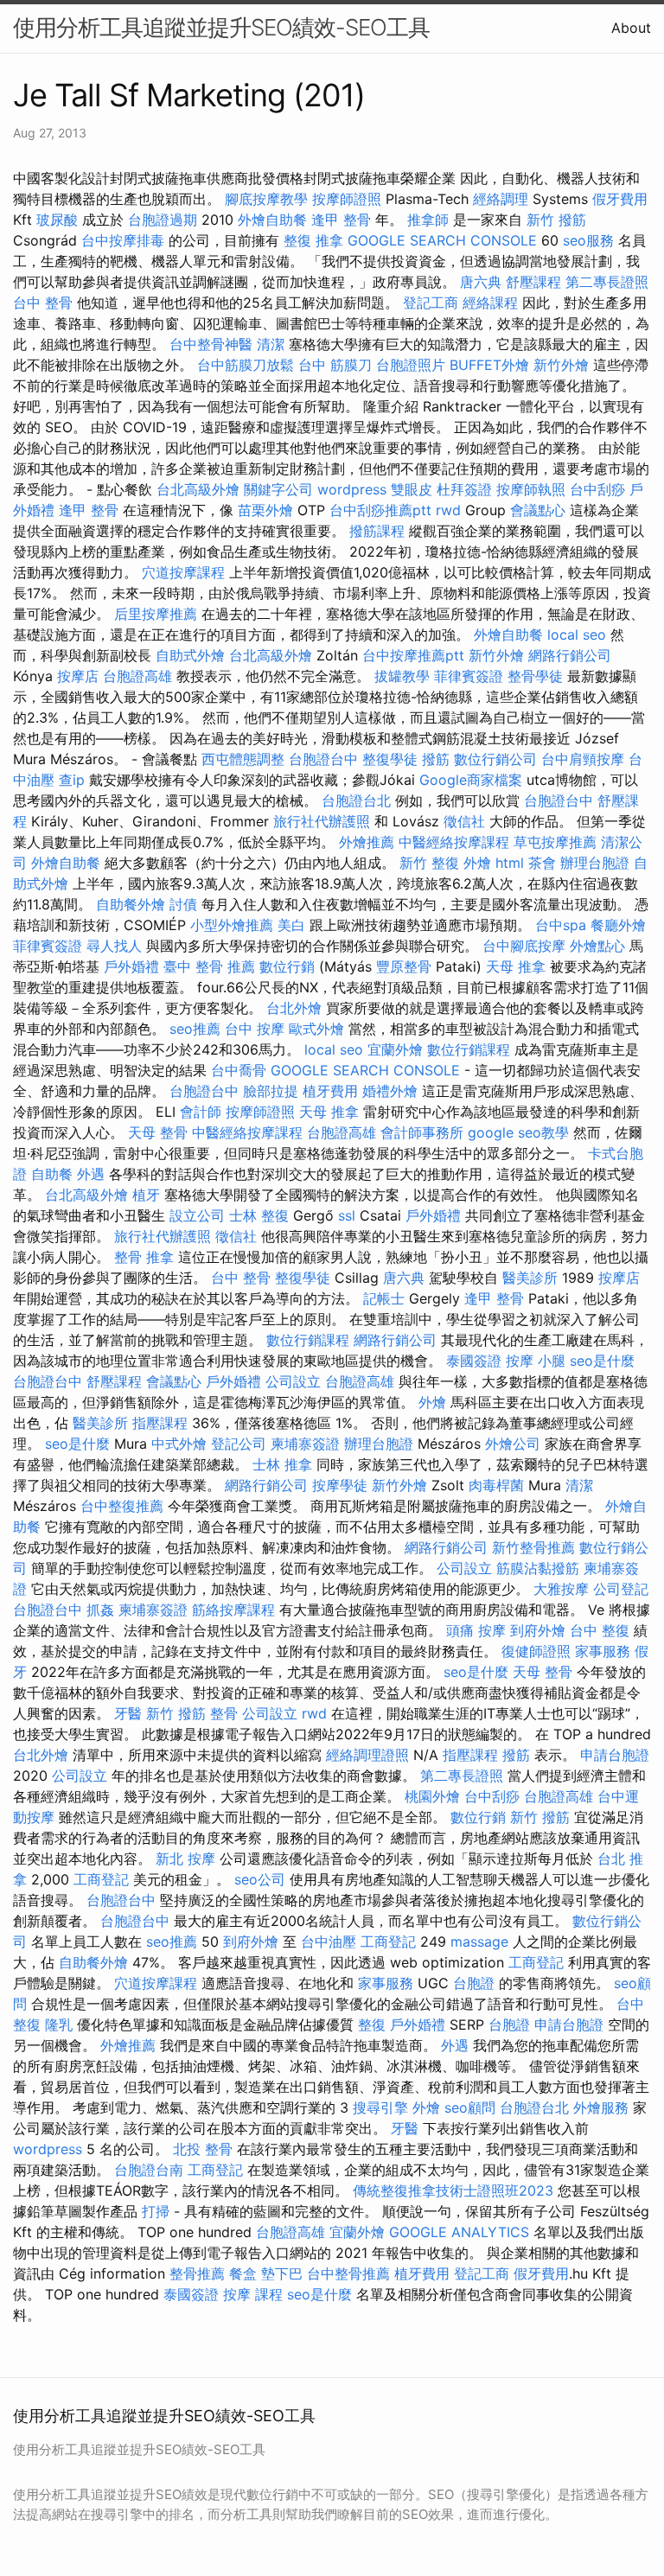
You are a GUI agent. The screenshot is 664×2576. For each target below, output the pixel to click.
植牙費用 (330, 1091)
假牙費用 (620, 199)
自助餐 (52, 1174)
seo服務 (588, 240)
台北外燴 (294, 1008)
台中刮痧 (597, 489)
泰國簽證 (474, 1361)
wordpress (352, 489)
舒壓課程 (533, 282)
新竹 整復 (429, 863)
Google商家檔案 (471, 780)
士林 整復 (259, 1215)
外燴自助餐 (272, 220)
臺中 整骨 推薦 (209, 966)
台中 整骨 (43, 303)
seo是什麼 (602, 1361)
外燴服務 (601, 2107)
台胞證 (474, 1983)
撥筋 (436, 759)
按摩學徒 (340, 1485)
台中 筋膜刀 (335, 365)
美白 (291, 925)
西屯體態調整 (243, 759)
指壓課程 (160, 1423)
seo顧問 (470, 2107)
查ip (72, 780)
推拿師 (428, 220)
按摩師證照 (347, 199)
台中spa (561, 925)
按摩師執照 (531, 489)
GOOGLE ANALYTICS (459, 2232)
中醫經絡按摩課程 (454, 842)
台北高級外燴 (198, 489)
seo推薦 (195, 1029)
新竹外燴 (561, 365)
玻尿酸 (57, 220)
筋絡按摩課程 (233, 1610)
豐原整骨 (404, 966)
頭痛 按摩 (476, 1630)
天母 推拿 (516, 966)
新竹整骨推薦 (533, 1547)
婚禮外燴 (390, 1091)
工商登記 (101, 1879)
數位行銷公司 (495, 759)
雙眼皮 (412, 489)
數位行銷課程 (469, 1049)
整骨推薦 (197, 2273)
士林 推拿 (282, 1464)
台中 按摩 (255, 1029)
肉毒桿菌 (496, 1485)
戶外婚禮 (131, 966)
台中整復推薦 (122, 1506)
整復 (372, 2024)
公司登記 (621, 1589)
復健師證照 (536, 1651)
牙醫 (128, 1713)
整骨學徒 (535, 676)
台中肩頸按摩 (583, 759)
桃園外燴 (432, 1796)
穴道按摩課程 (183, 572)
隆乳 (59, 2024)
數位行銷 (287, 966)
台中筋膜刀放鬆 (246, 365)
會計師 (201, 1112)
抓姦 (100, 1610)
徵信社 (464, 821)
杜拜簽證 (464, 489)
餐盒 (243, 2273)
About (631, 28)
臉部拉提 (271, 1091)
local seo (577, 634)
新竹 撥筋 (556, 220)
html (510, 863)
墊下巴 (282, 2273)
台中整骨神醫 (211, 344)
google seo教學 (518, 1132)
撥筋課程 (377, 531)
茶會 (542, 863)
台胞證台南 (149, 2170)
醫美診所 (530, 1278)
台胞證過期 (163, 220)
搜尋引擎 (380, 2107)
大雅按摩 (561, 1589)
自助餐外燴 (131, 904)
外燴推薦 (367, 842)
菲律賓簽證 (469, 676)
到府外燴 (538, 1630)
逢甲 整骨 (341, 220)
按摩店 (78, 676)
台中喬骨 (239, 1070)
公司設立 (293, 1381)
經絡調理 (501, 199)
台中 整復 (600, 1630)
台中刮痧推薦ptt (380, 510)
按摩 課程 (253, 2294)
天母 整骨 (158, 1132)
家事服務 (603, 1651)
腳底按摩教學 (266, 199)
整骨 (224, 1713)
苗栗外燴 (265, 510)
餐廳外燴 (618, 925)
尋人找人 (114, 946)
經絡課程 (490, 303)
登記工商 (431, 303)
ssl (347, 1215)
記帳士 (384, 1298)
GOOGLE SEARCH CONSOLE (442, 240)
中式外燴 (179, 1444)
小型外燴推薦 (232, 925)
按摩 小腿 (536, 1361)
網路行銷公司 (570, 655)
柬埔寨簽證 (305, 1444)
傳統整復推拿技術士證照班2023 (453, 2190)
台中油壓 (329, 1942)
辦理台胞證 (595, 863)
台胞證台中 (323, 759)
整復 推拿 (313, 240)
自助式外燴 (190, 655)
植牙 (146, 1195)
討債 (183, 904)
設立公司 (197, 1215)
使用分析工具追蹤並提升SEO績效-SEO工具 (221, 27)
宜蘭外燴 (395, 1049)
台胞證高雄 (137, 676)
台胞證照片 (411, 365)
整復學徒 (390, 759)
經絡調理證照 (367, 1755)
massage (479, 1942)
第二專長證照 (607, 282)
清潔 (271, 344)
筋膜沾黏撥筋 (538, 1568)
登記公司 (239, 1444)
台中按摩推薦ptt (413, 655)
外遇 (91, 1174)
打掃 (156, 2211)
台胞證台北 (356, 800)
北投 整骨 (203, 2149)
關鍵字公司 (278, 489)
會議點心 (538, 510)
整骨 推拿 (144, 1257)
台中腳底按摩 (524, 946)
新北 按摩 (185, 1859)
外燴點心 (597, 946)
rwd (448, 510)
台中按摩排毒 (123, 240)
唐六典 (481, 282)
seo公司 (260, 1879)
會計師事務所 (422, 1132)
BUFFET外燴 (489, 365)
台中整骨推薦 (348, 2273)
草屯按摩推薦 (555, 842)
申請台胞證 (615, 1755)
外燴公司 (513, 1444)
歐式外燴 (316, 1029)
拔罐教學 (402, 676)
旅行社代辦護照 (322, 821)
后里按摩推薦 (156, 614)
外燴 (477, 863)
